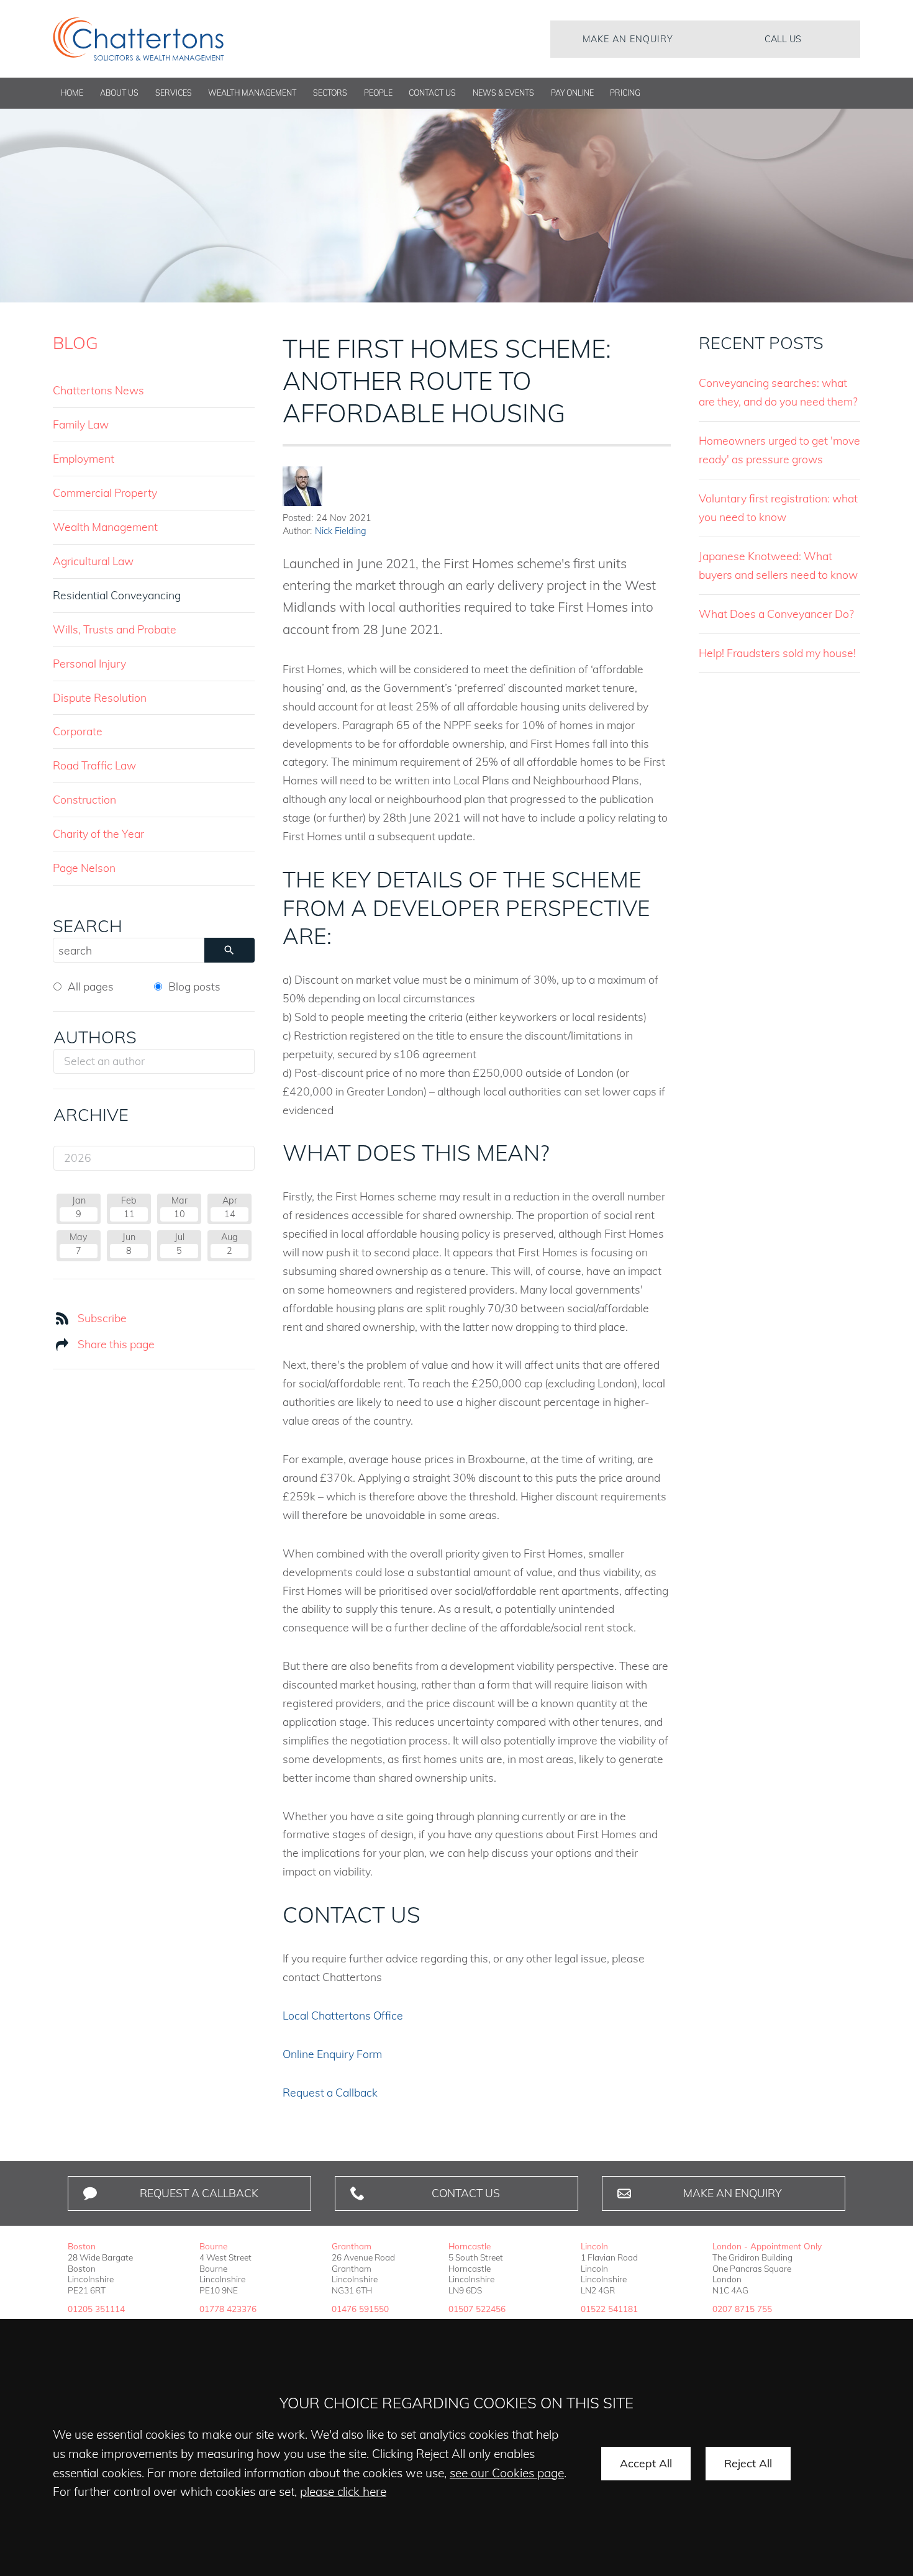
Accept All (646, 2463)
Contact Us (432, 93)
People (378, 93)
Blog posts (194, 986)
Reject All (748, 2463)
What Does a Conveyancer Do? (776, 614)
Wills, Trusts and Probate (115, 629)
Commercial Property (105, 492)
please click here (343, 2492)
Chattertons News (98, 390)
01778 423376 (228, 2309)
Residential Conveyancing (117, 595)
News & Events (503, 93)
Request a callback (199, 2193)
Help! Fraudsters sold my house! (777, 653)
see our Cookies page (507, 2473)
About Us (119, 93)
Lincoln (594, 2246)
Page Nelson (84, 868)
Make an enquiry (628, 39)
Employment (84, 458)
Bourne (213, 2246)
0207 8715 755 (742, 2309)
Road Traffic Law (94, 765)
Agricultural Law (93, 561)
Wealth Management (252, 93)
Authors (95, 1037)
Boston (82, 2246)
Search (88, 926)
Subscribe (102, 1318)
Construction (84, 799)
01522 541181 (609, 2309)
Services (174, 93)
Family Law (81, 424)
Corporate (78, 731)
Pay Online (572, 93)
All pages (91, 986)
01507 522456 (477, 2309)
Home (72, 93)
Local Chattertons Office (343, 2015)
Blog (75, 343)
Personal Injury (89, 663)
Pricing (625, 93)
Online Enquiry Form (332, 2054)
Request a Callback (330, 2092)
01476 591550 (360, 2309)
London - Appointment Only (767, 2246)
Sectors (330, 93)
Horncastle (470, 2246)
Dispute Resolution (100, 697)
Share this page (116, 1344)
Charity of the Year (98, 833)
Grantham (352, 2246)
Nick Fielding (341, 531)
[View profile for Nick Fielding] (302, 486)
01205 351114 (96, 2309)
